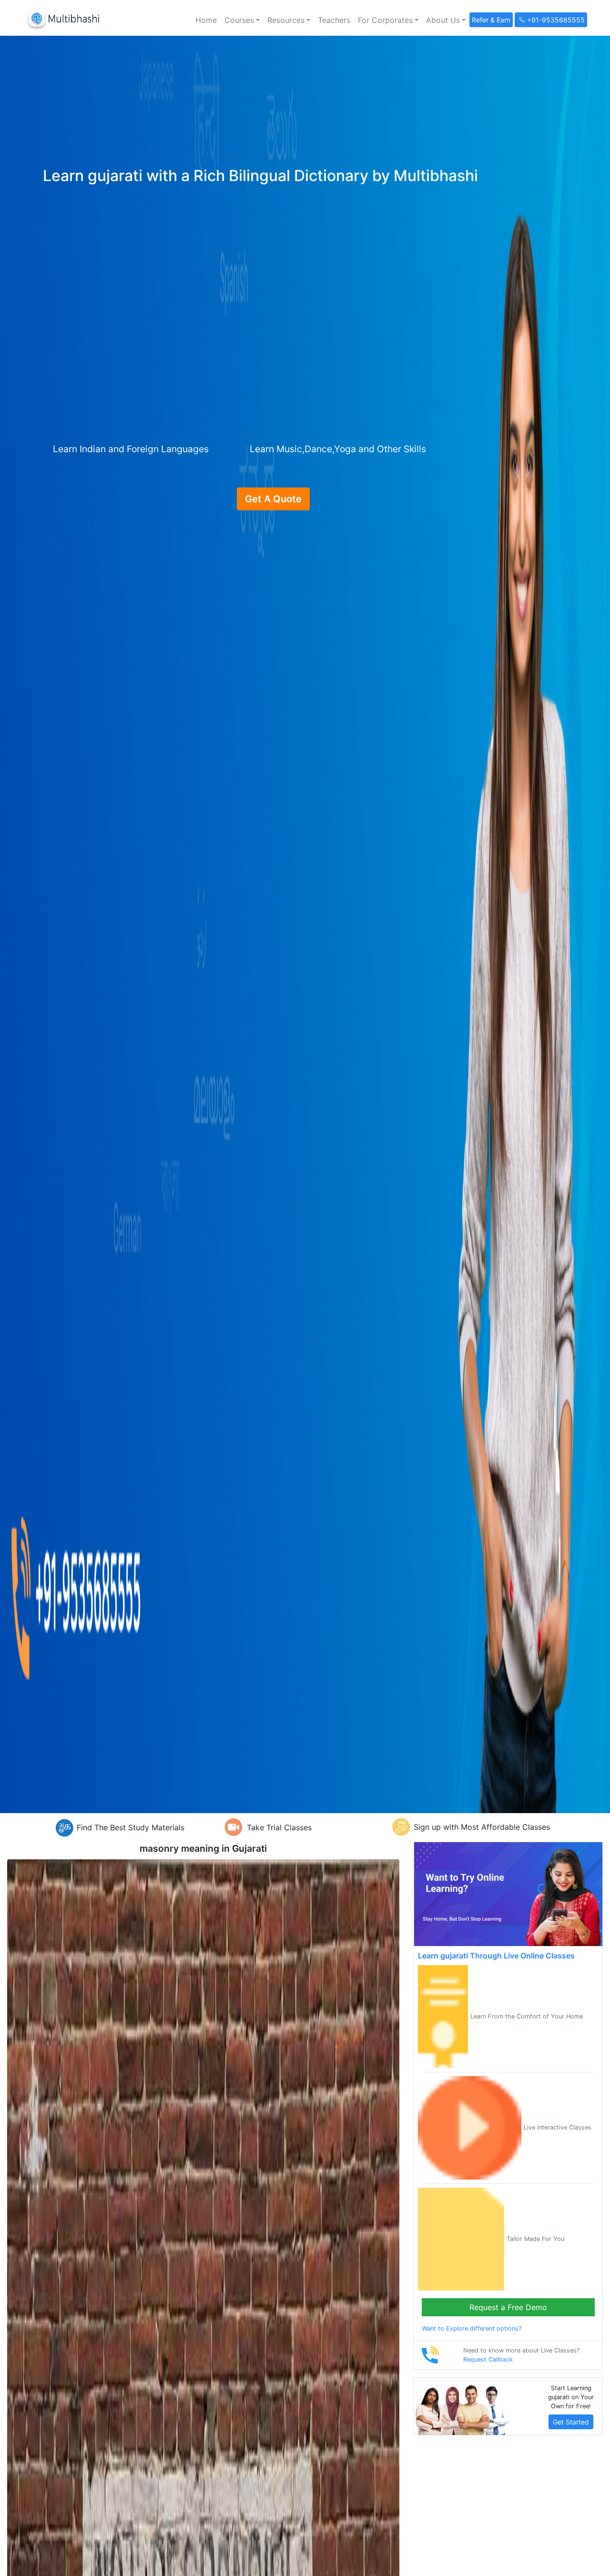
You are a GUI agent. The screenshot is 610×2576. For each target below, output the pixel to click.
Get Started (571, 2422)
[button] (242, 20)
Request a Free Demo (508, 2307)
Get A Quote (273, 499)
